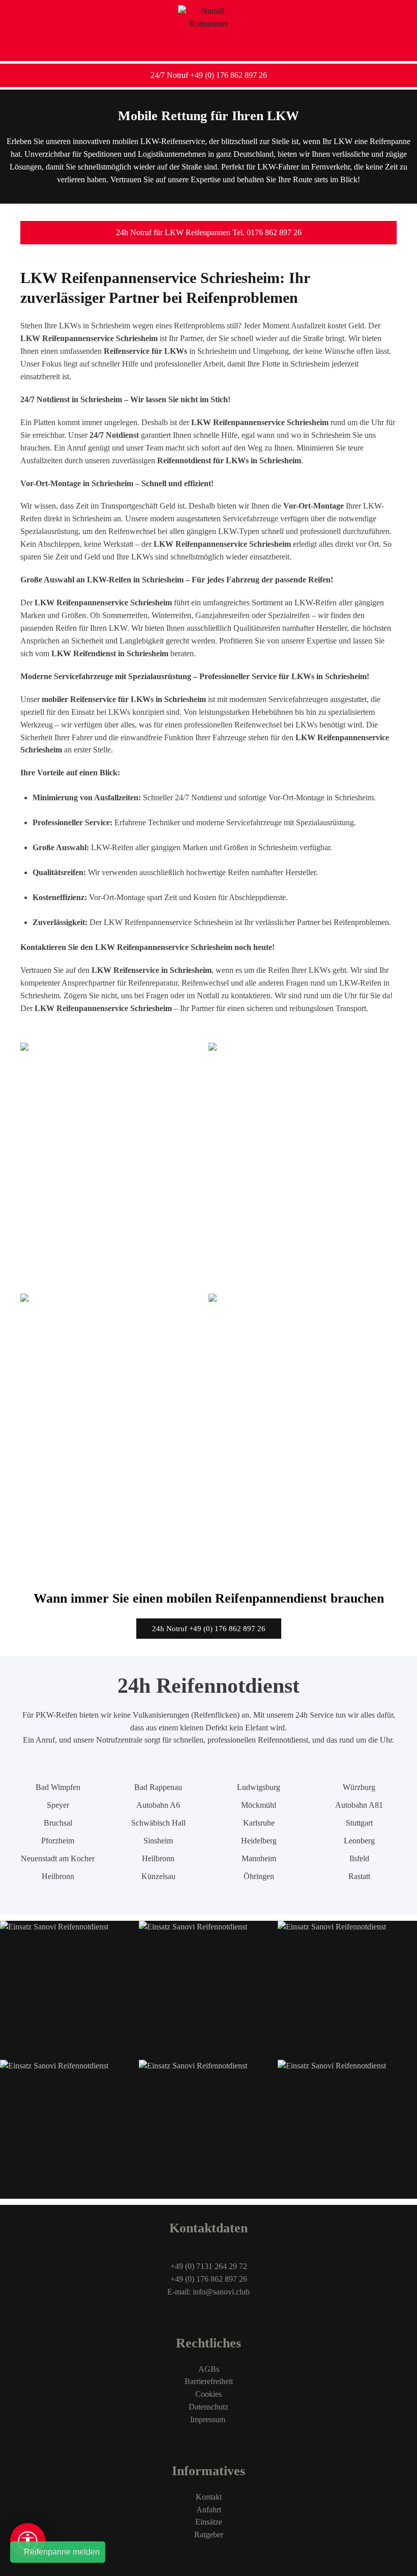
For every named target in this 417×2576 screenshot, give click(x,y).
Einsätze (209, 2522)
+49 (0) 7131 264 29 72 (209, 2266)
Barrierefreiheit (209, 2381)
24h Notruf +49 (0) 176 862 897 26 (209, 1629)
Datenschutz (208, 2407)
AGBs (209, 2369)
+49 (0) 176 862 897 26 (209, 2279)
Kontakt (209, 2497)
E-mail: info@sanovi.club (208, 2292)
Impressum (209, 2419)
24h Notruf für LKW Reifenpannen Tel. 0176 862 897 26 (209, 232)
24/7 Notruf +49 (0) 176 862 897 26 (209, 75)
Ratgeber (209, 2535)
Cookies (208, 2394)
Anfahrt (209, 2510)
